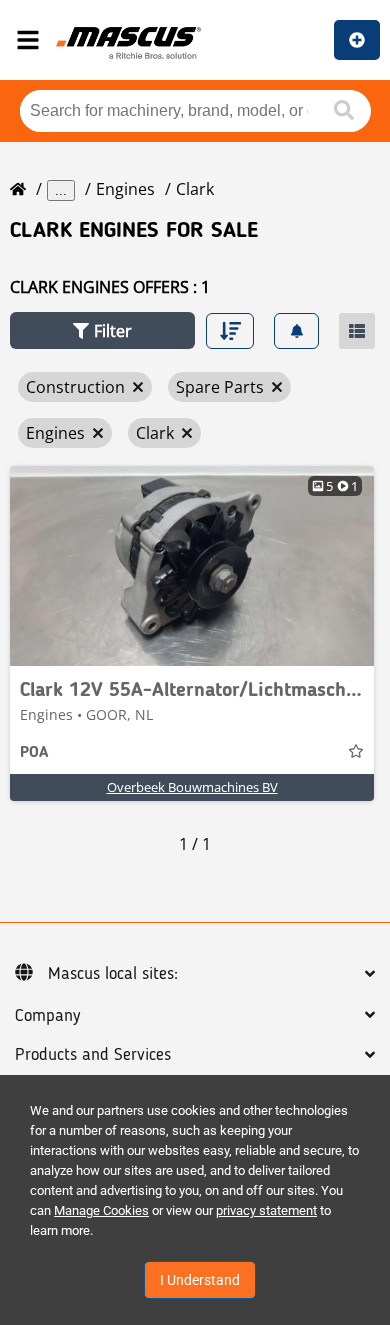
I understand (200, 1280)
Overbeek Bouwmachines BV (192, 787)
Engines (125, 189)
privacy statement (266, 1210)
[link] (192, 566)
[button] (102, 330)
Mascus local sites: (113, 974)
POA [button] (34, 753)
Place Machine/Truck (357, 40)
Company (47, 1016)
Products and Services (93, 1055)
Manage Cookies (101, 1210)
